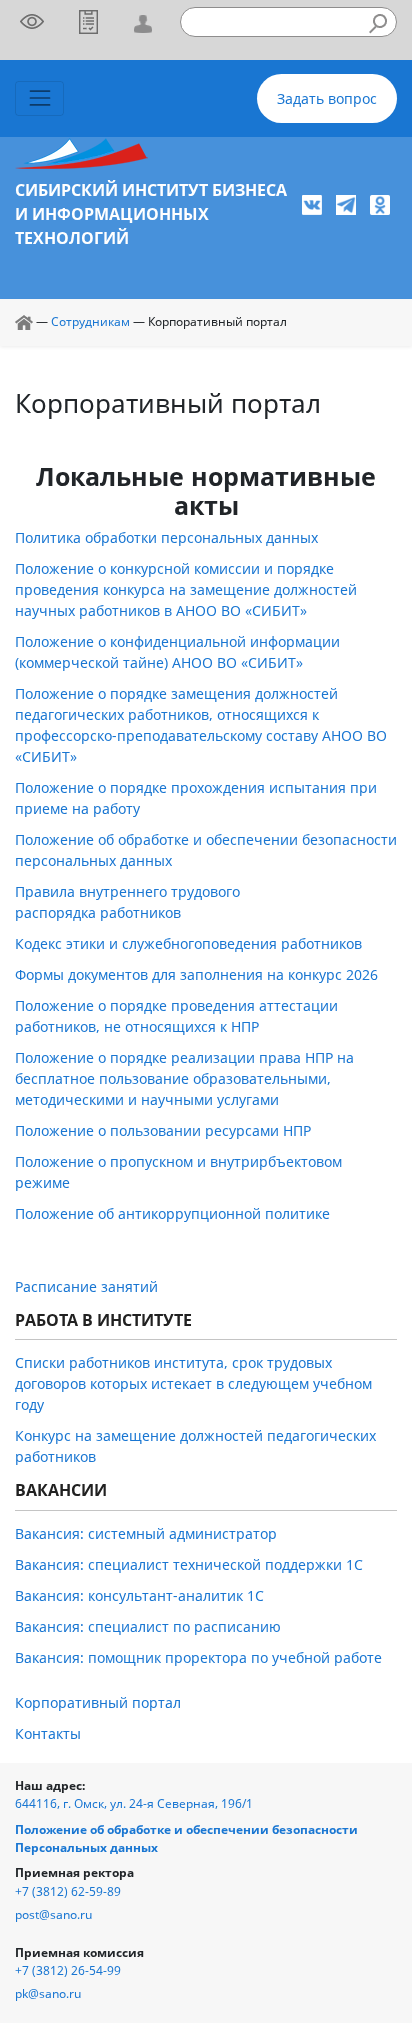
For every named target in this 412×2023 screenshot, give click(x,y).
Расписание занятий (86, 1286)
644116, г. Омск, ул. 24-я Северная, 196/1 (134, 1803)
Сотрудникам (90, 321)
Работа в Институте (103, 1320)
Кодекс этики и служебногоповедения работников (188, 943)
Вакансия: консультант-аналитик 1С (139, 1595)
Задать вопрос (327, 98)
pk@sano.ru (48, 1993)
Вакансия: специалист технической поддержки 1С (189, 1564)
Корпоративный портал (98, 1702)
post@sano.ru (53, 1914)
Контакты (48, 1733)
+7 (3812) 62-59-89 (68, 1891)
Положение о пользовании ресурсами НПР (163, 1130)
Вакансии (61, 1490)
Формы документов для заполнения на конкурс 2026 (196, 974)
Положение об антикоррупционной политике (172, 1213)
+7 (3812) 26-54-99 (68, 1970)
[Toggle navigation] (39, 98)
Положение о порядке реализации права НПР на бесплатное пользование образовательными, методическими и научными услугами (184, 1078)
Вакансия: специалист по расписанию (148, 1626)
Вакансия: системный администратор (146, 1533)
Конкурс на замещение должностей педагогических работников (195, 1446)
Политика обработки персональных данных (166, 537)
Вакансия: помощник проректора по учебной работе (198, 1657)
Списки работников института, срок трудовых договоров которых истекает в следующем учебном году (193, 1383)
